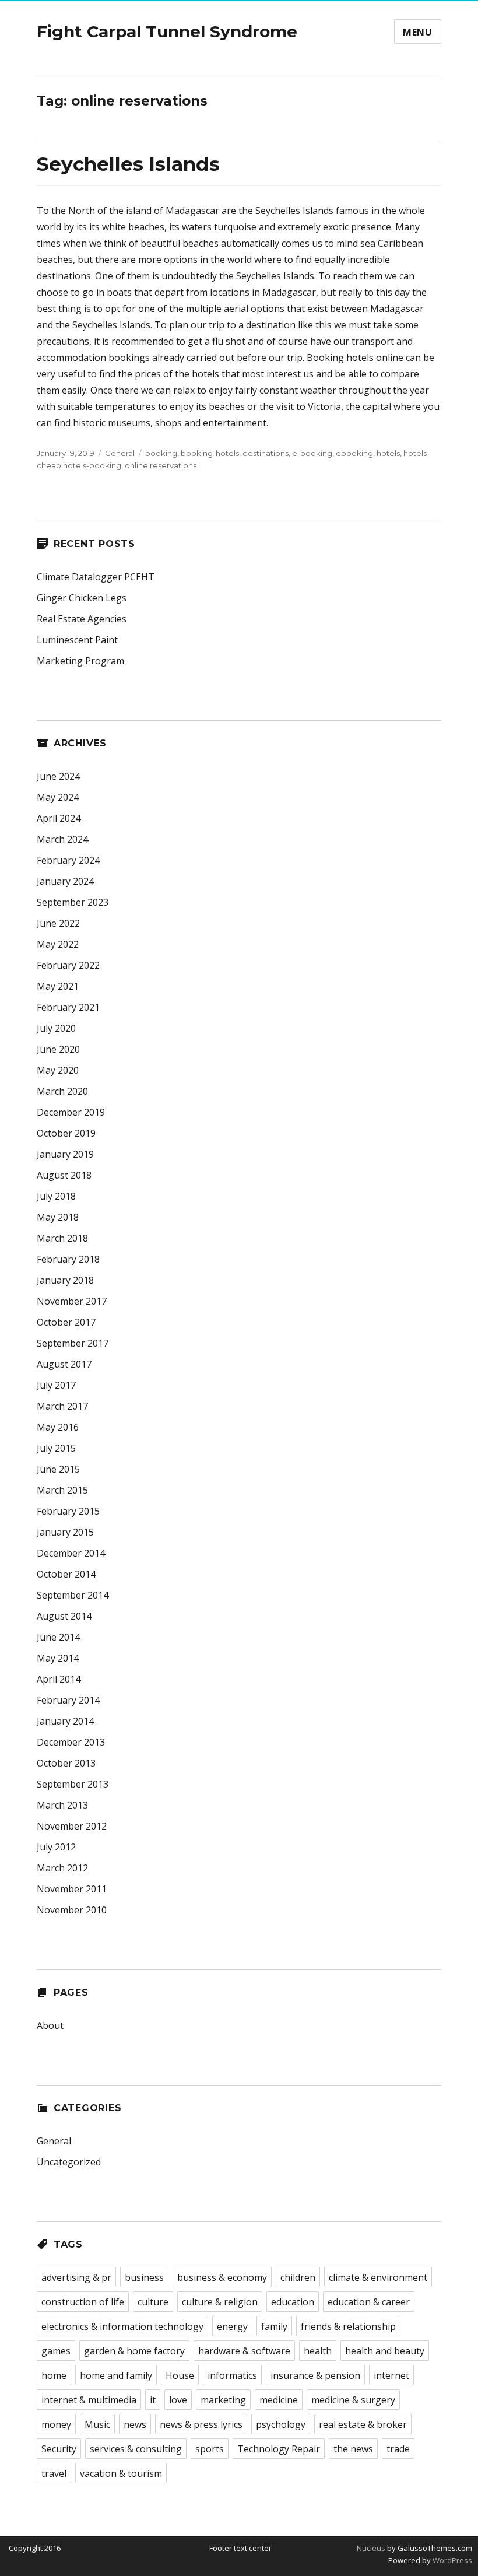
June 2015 (58, 1469)
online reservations (161, 465)
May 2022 (58, 944)
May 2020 (58, 1070)
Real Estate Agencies (82, 619)
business (144, 2277)
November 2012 (72, 1826)
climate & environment (378, 2277)
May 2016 (58, 1427)
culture (153, 2302)
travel (54, 2473)
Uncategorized (69, 2162)
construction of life (83, 2302)
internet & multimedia (89, 2400)
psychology (281, 2424)
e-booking (312, 453)
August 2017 (64, 1364)
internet (391, 2375)
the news (353, 2449)
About (50, 2025)
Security (59, 2449)
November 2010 (72, 1910)
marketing (223, 2400)
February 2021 (68, 1007)
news (135, 2424)
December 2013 (71, 1742)
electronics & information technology (122, 2326)
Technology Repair (279, 2449)
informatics (232, 2375)
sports (210, 2449)
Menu (418, 32)
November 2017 (72, 1301)
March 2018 (62, 1238)
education (293, 2302)
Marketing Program (80, 661)
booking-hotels (210, 453)
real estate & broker (363, 2424)
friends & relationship (348, 2326)
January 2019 (65, 1154)
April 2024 (59, 818)
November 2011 (72, 1889)
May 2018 (58, 1217)
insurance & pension (315, 2375)
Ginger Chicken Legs (82, 598)
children (298, 2277)
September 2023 (73, 902)
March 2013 (62, 1805)
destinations (266, 453)
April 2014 (59, 1679)
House (180, 2375)
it (153, 2400)
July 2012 (56, 1847)
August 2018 (64, 1175)
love (178, 2400)
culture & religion (220, 2302)
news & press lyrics (201, 2424)
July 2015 (56, 1448)
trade (398, 2449)
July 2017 (56, 1385)
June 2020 (58, 1049)
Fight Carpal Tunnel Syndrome (167, 31)
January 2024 (65, 881)
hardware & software (244, 2351)
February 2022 (68, 965)
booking (161, 453)
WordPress (451, 2560)
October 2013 (66, 1763)
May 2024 (58, 797)
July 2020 (56, 1028)
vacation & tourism (121, 2473)
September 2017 (73, 1343)
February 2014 (68, 1700)
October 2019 (66, 1133)
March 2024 (62, 839)
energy (232, 2326)
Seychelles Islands (128, 164)
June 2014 (58, 1637)
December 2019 (71, 1112)
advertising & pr (76, 2277)
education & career (369, 2302)
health (318, 2351)
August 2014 (64, 1616)
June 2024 (58, 776)
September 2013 (73, 1784)
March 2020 (62, 1091)
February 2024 (68, 860)
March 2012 (62, 1868)
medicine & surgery (353, 2400)
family (274, 2326)
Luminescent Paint (77, 640)
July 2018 (56, 1196)
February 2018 (68, 1259)
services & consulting (136, 2449)
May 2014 (58, 1658)
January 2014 (65, 1721)
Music (97, 2424)
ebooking (354, 453)
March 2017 (62, 1406)
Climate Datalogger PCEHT (96, 577)
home (54, 2375)
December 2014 (71, 1553)
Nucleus (371, 2548)
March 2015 (62, 1490)
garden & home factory (134, 2351)
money (56, 2424)
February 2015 (68, 1511)
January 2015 (65, 1532)
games (56, 2351)
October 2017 (66, 1322)
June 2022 (58, 923)
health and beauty (385, 2351)
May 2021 (58, 986)
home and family (116, 2375)
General (120, 453)
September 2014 (73, 1595)
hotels (388, 453)
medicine (279, 2400)
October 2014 (66, 1574)
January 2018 (65, 1280)
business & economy (222, 2277)
